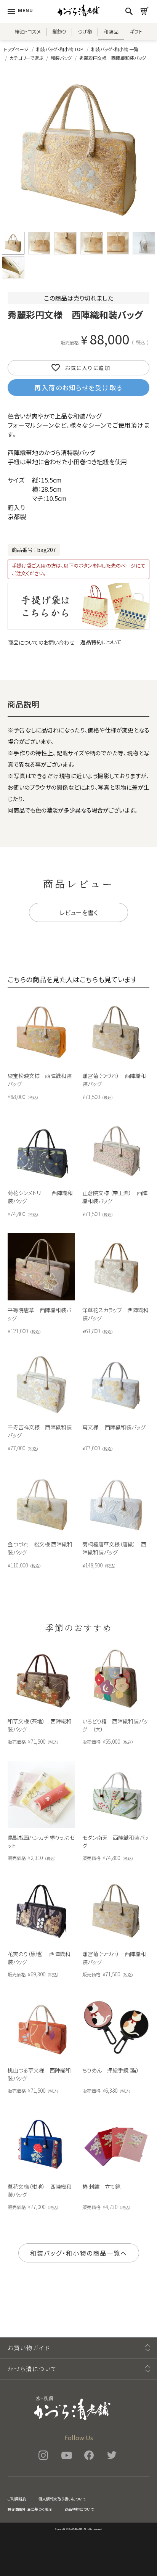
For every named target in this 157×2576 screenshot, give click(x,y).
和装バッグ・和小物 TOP (60, 49)
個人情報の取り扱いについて (62, 2499)
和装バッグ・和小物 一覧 (115, 49)
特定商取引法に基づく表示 (30, 2509)
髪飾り (59, 31)
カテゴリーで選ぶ (26, 58)
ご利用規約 (17, 2499)
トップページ (16, 49)
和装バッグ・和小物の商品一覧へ (79, 2253)
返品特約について (101, 642)
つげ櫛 (85, 31)
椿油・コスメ (28, 31)
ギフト (136, 31)
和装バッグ (61, 58)
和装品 (111, 31)
